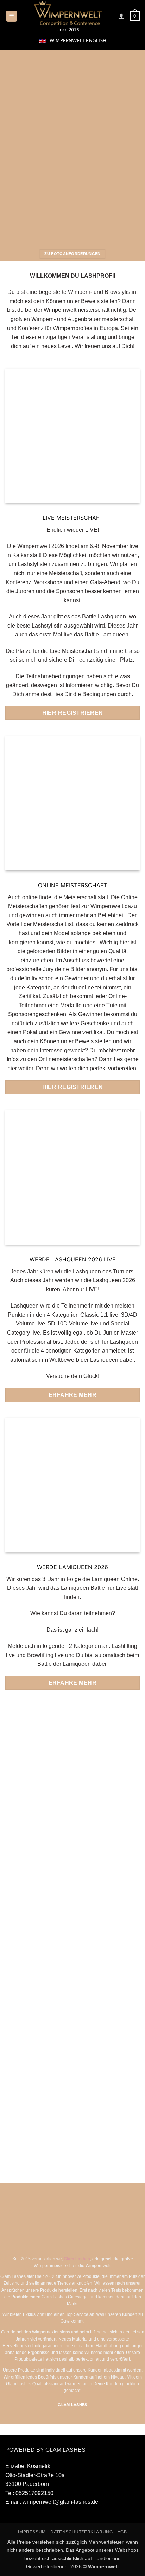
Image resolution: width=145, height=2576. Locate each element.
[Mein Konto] (121, 16)
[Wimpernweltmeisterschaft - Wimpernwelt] (68, 16)
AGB (122, 2532)
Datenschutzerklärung (81, 2532)
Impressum (32, 2532)
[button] (12, 16)
